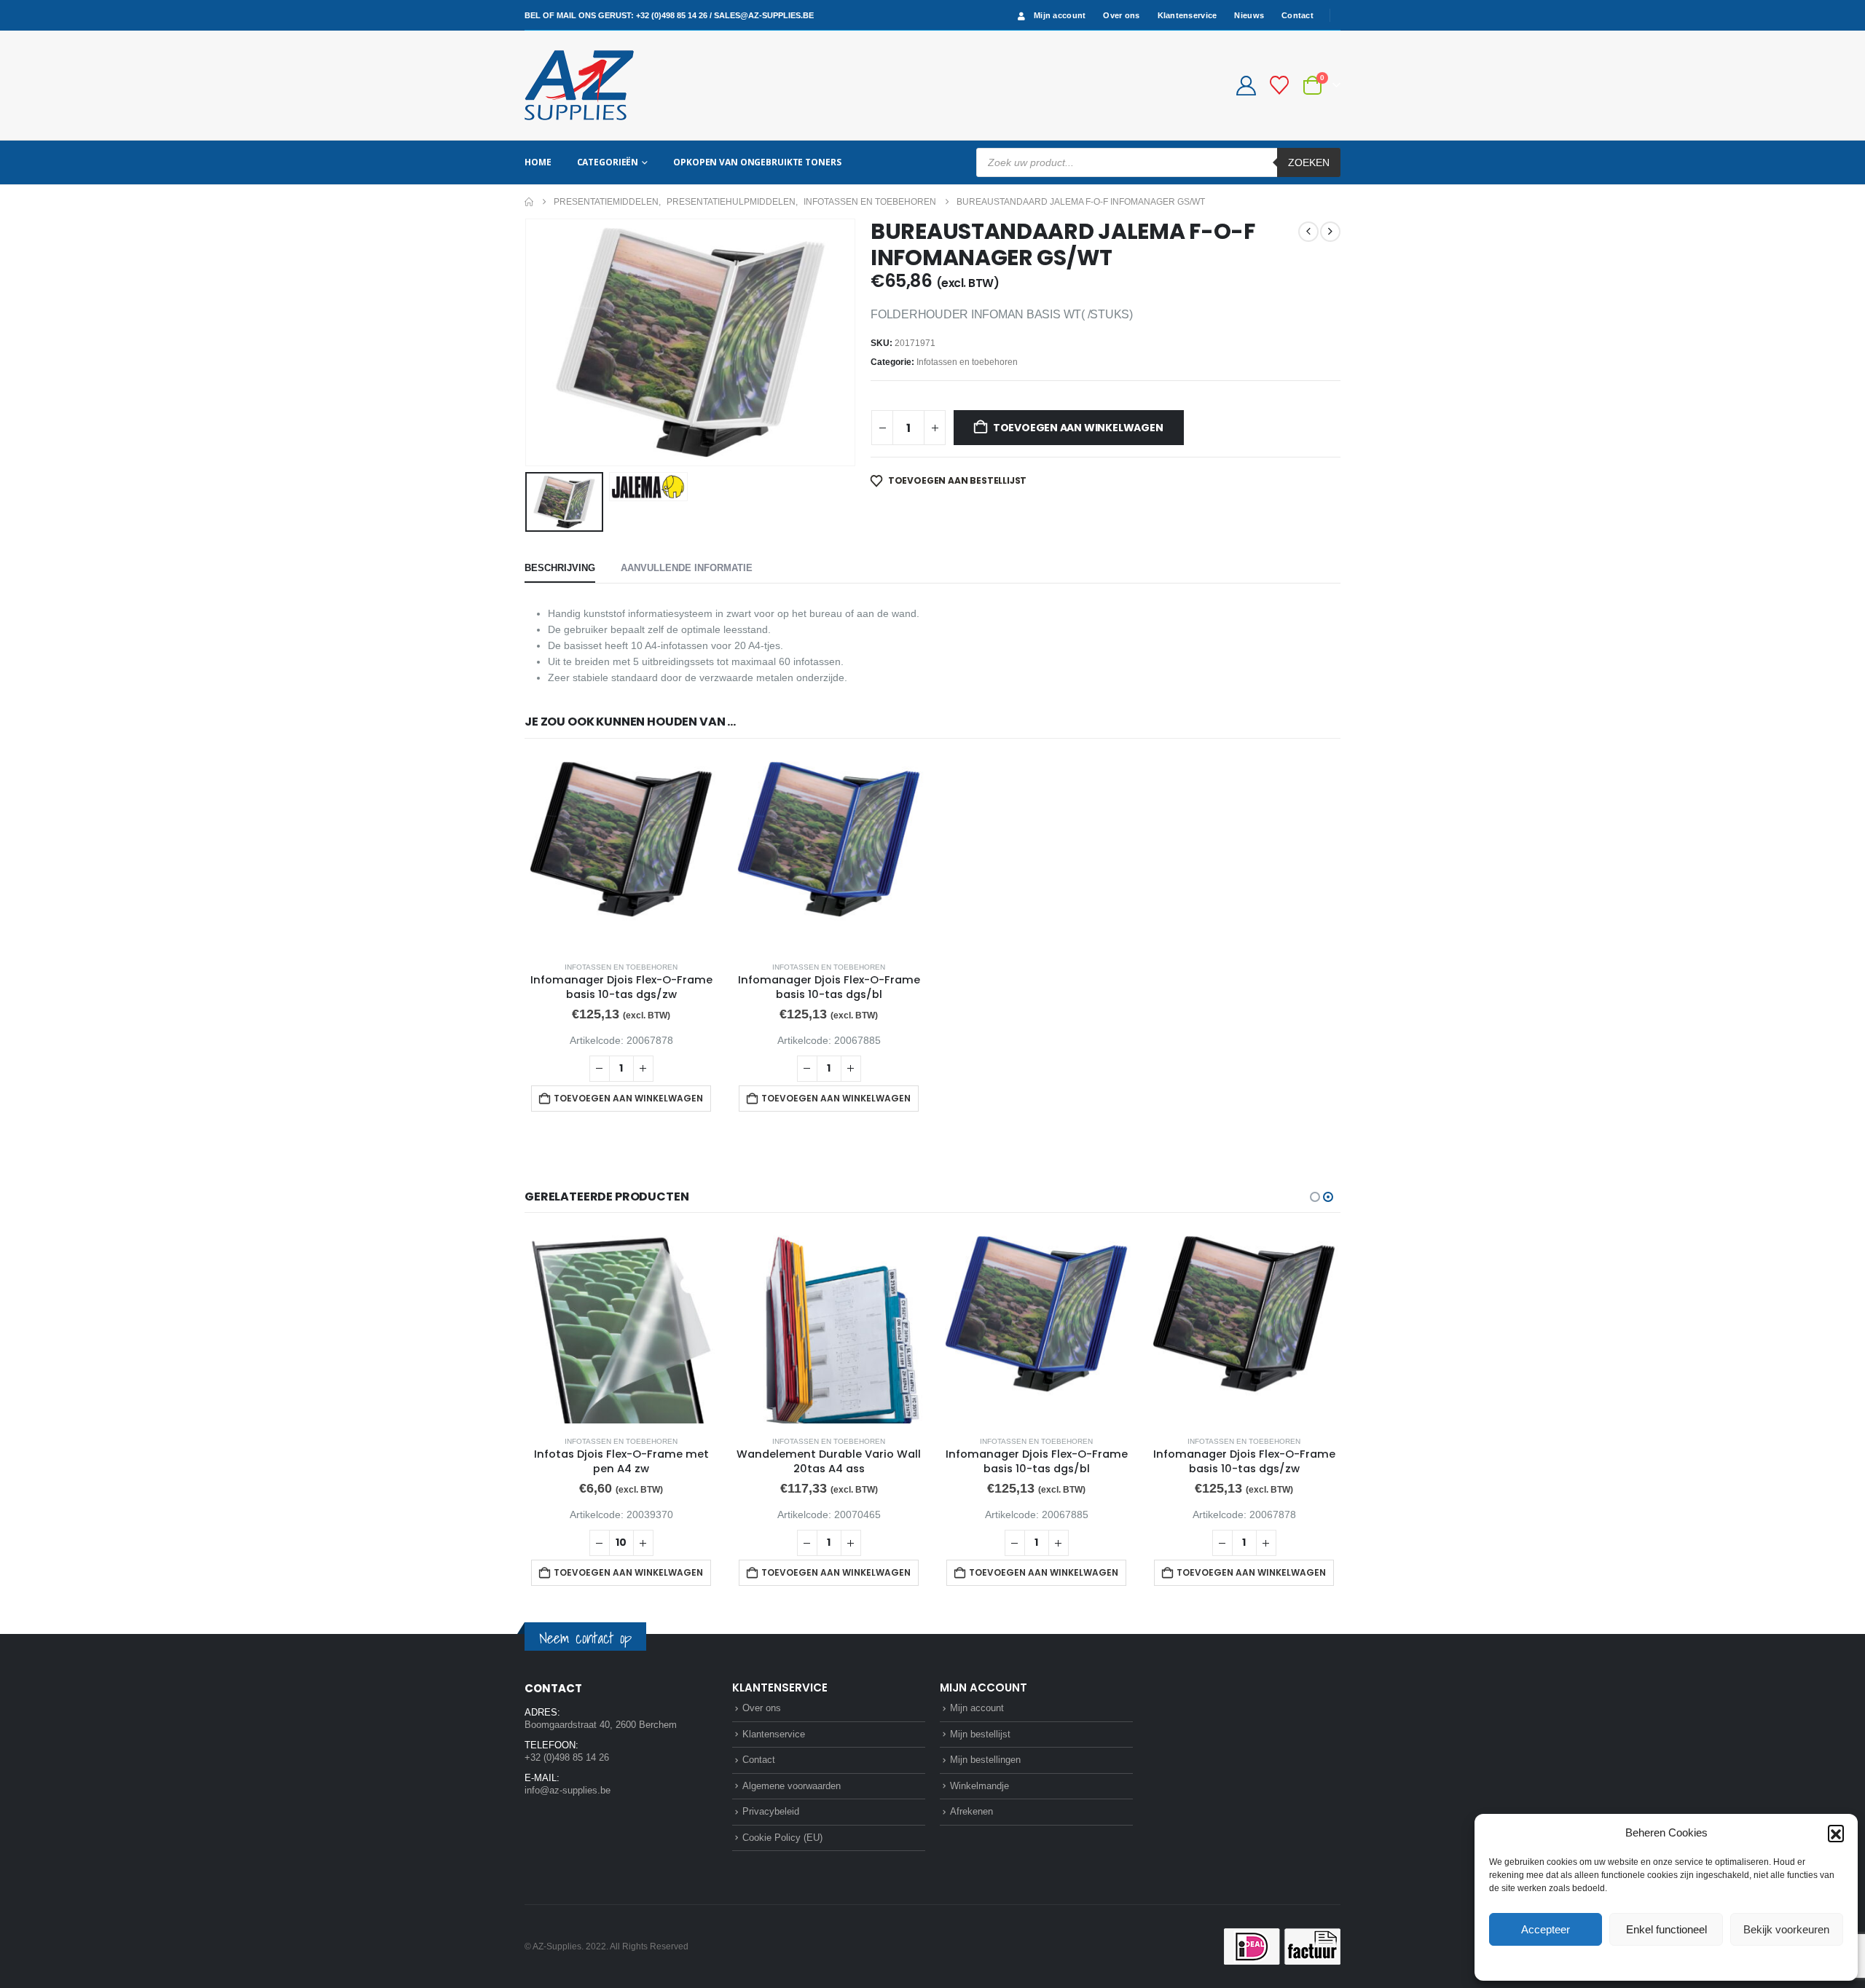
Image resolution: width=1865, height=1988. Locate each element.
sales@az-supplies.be (764, 15)
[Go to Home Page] (529, 202)
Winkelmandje (979, 1786)
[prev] (1308, 232)
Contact (1297, 15)
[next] (1330, 232)
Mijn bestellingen (985, 1760)
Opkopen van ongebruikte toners (757, 162)
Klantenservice (1187, 15)
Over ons (1121, 15)
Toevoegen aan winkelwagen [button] (628, 1098)
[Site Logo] (579, 85)
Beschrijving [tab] (560, 568)
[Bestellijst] (1280, 85)
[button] (1836, 1833)
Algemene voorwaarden (792, 1786)
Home (538, 162)
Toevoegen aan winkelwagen (1078, 428)
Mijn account (1060, 15)
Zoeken (1309, 162)
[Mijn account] (1246, 86)
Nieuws (1249, 15)
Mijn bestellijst (980, 1734)
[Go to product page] (621, 853)
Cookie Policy (1632, 1962)
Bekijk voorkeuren (1786, 1929)
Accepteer (1546, 1929)
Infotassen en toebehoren (967, 362)
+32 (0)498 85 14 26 (672, 15)
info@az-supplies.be (568, 1790)
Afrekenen (971, 1811)
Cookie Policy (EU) (782, 1838)
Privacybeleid (1694, 1962)
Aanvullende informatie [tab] (687, 568)
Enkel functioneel (1666, 1929)
